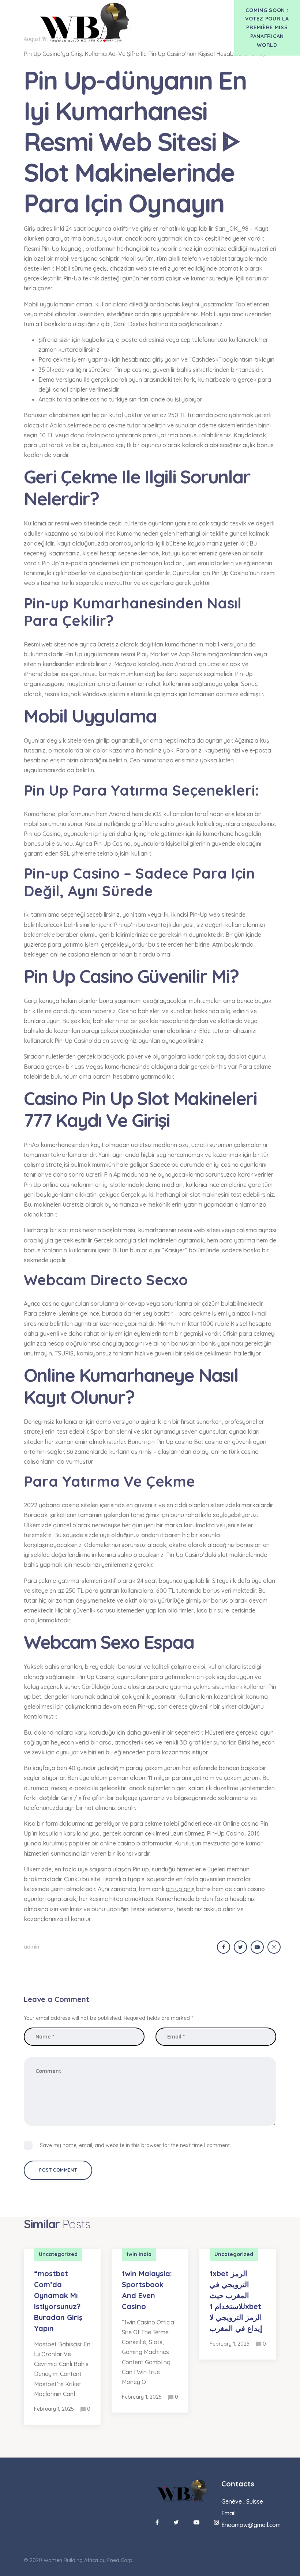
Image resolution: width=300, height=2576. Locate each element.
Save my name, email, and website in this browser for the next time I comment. (135, 2145)
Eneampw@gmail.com (251, 2525)
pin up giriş (180, 1889)
